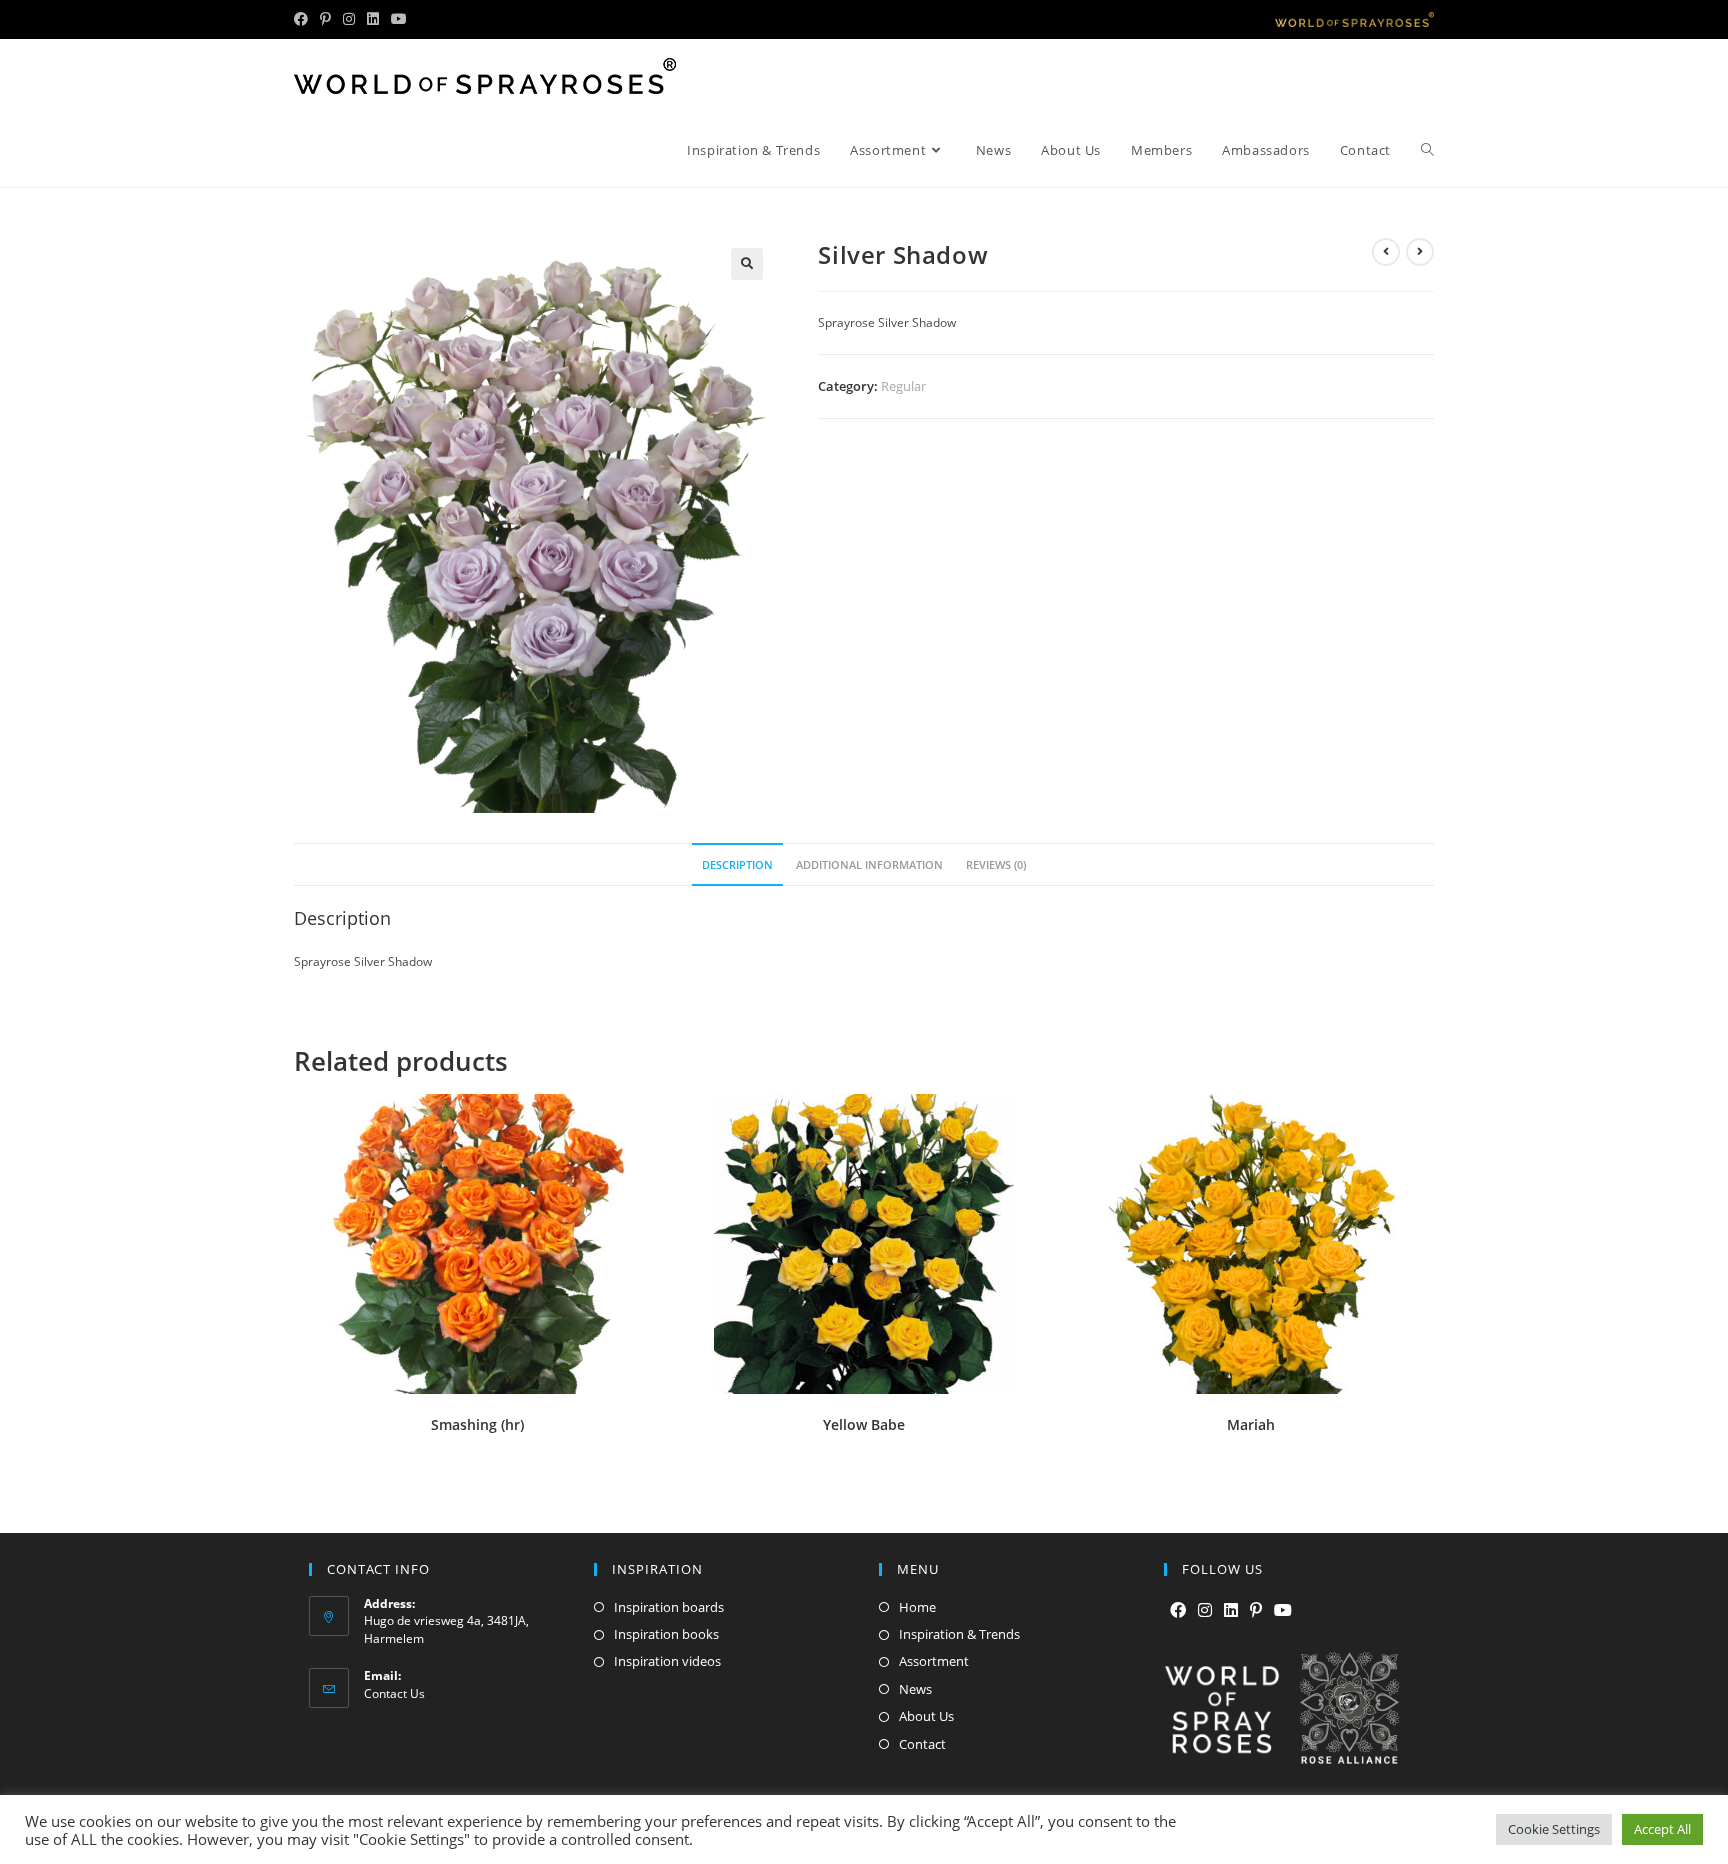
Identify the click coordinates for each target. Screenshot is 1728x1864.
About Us (926, 1716)
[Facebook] (1178, 1610)
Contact (922, 1744)
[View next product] (1420, 252)
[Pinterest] (1256, 1610)
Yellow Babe (864, 1424)
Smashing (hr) (477, 1424)
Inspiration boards (669, 1607)
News (915, 1689)
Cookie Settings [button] (1554, 1829)
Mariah (1251, 1424)
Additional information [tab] (869, 864)
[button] (747, 264)
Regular (903, 386)
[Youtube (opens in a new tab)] (399, 19)
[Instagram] (1205, 1610)
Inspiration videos (667, 1661)
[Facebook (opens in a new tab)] (304, 19)
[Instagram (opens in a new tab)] (349, 19)
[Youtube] (1283, 1610)
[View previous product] (1386, 252)
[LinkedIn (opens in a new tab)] (373, 19)
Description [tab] (737, 864)
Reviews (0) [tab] (996, 864)
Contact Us (394, 1693)
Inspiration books (666, 1634)
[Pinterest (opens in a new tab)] (325, 19)
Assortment (934, 1661)
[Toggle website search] (1427, 150)
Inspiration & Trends (959, 1634)
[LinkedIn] (1231, 1610)
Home (917, 1607)
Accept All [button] (1662, 1829)
